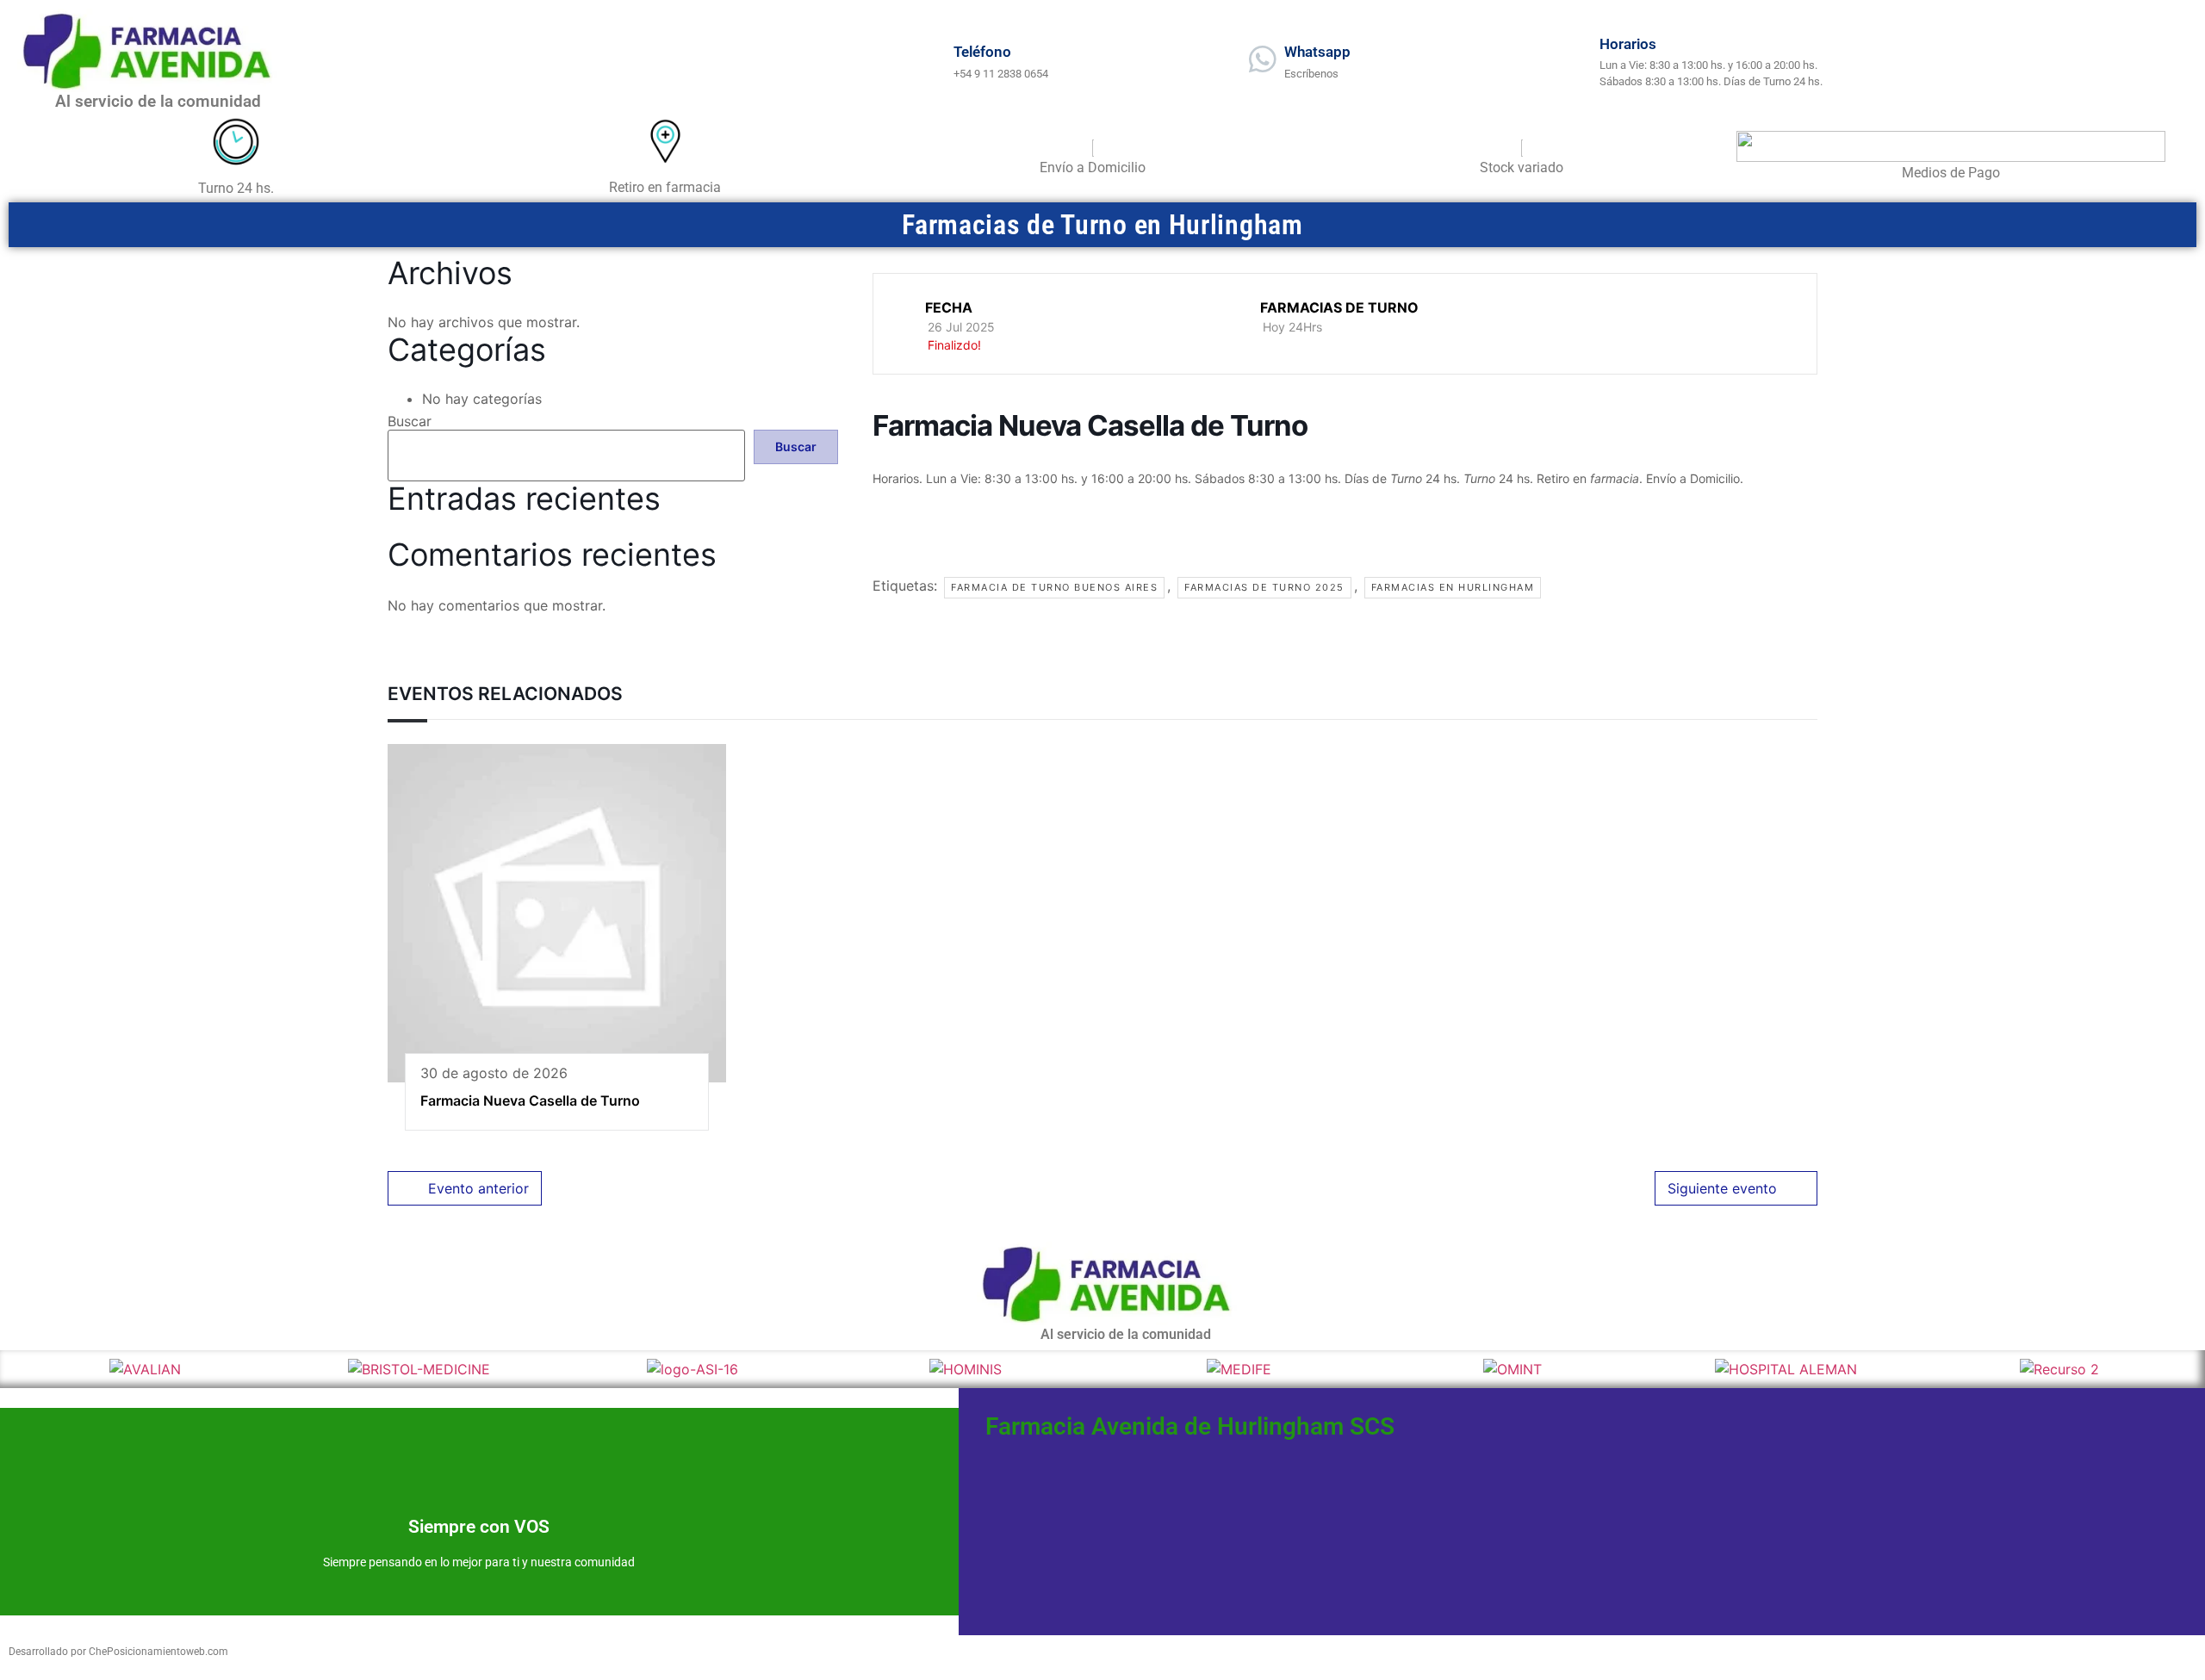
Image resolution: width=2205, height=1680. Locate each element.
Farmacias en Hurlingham (1453, 587)
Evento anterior (478, 1188)
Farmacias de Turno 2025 (1264, 587)
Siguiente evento (1722, 1188)
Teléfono (982, 52)
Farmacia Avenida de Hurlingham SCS (1190, 1426)
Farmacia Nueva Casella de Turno (530, 1100)
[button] (24, 1369)
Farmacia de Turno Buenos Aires (1054, 587)
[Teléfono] (932, 59)
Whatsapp (1317, 52)
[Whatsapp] (1263, 59)
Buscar (410, 421)
